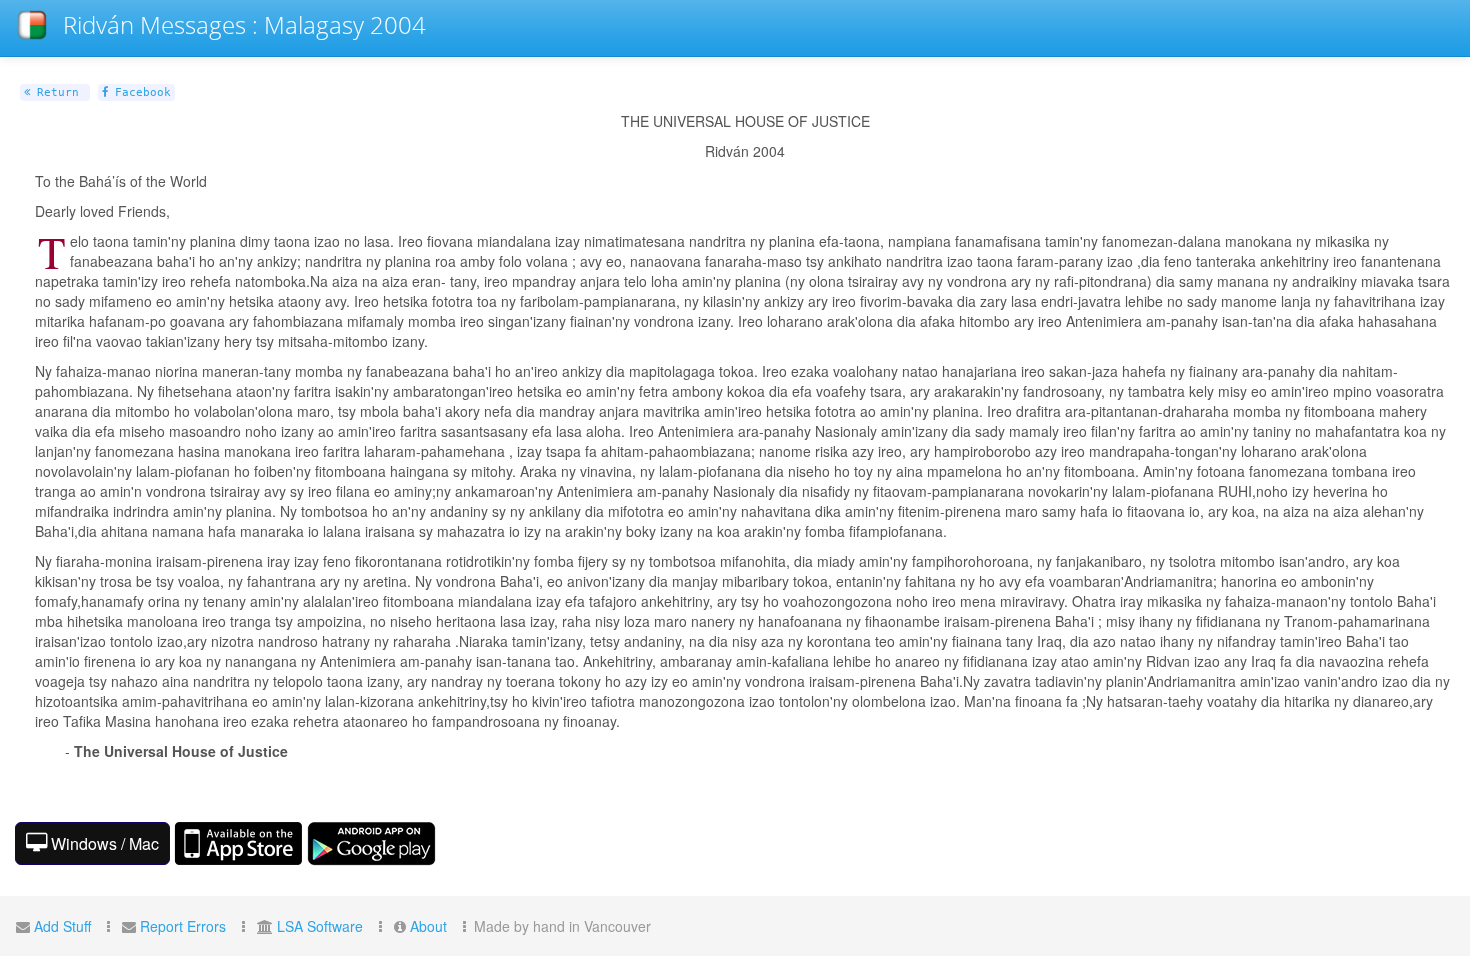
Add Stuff (62, 926)
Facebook (139, 92)
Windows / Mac (103, 843)
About (428, 926)
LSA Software (320, 926)
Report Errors (183, 926)
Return (54, 92)
